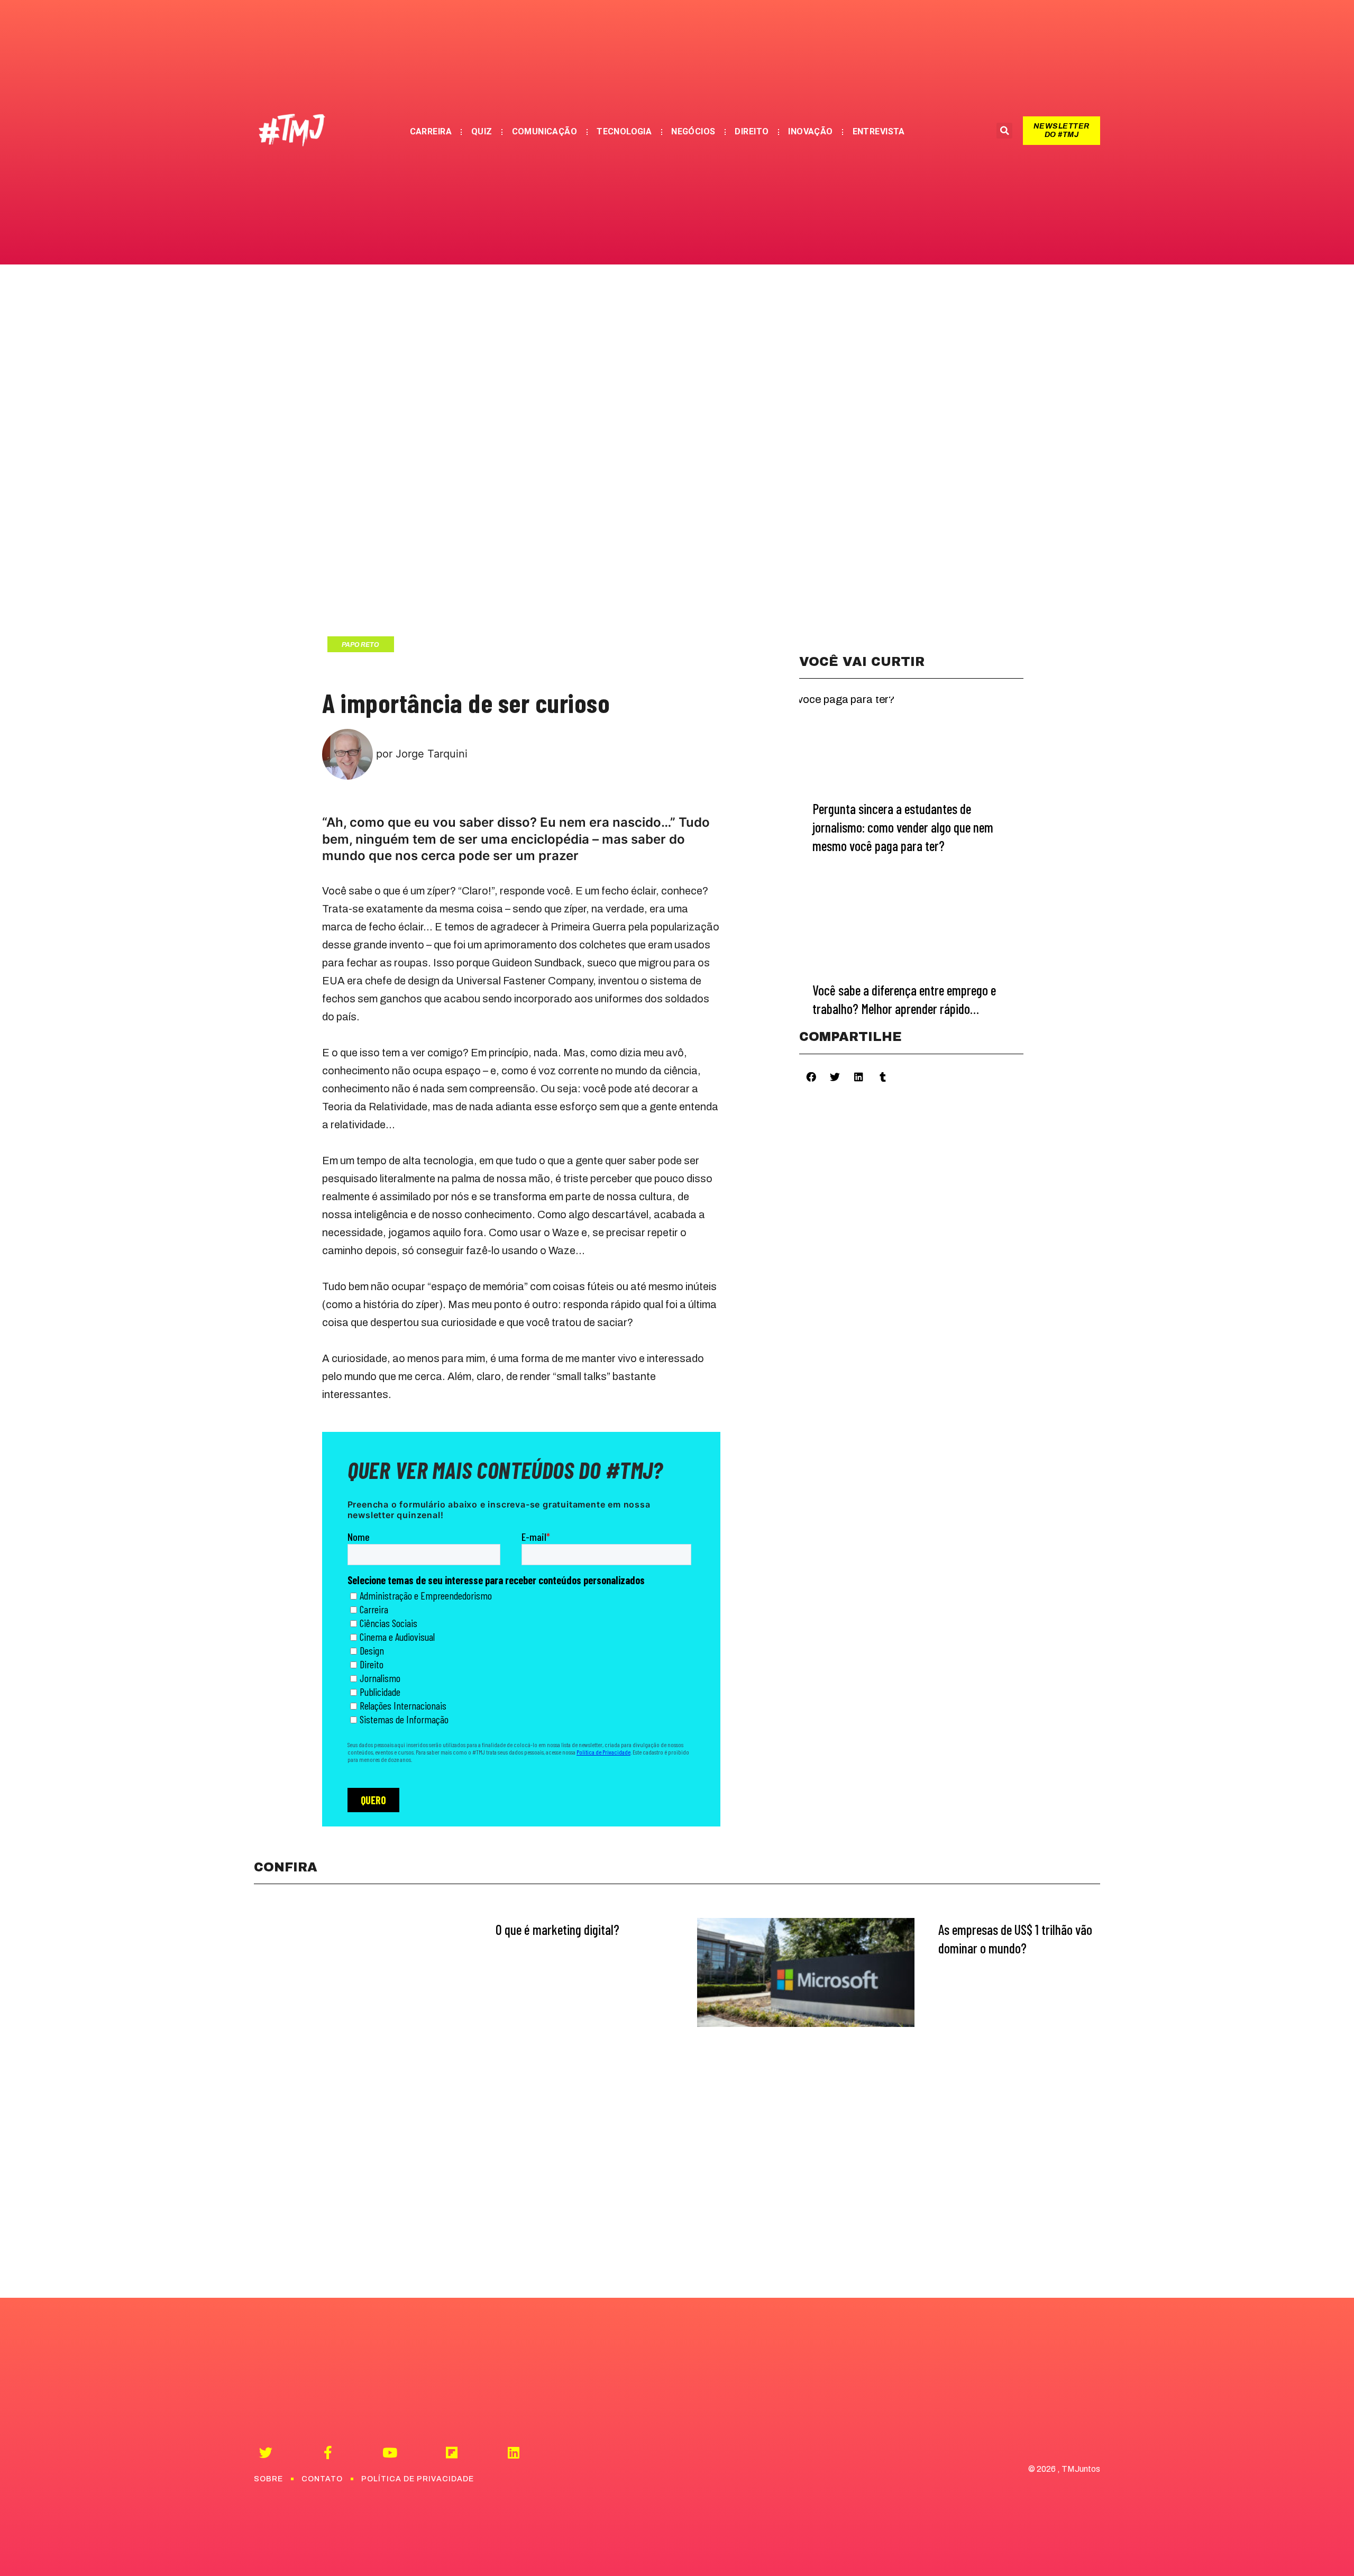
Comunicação (545, 131)
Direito (752, 131)
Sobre (268, 2479)
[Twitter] (266, 2452)
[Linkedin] (513, 2452)
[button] (1061, 131)
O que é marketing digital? (557, 1929)
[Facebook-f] (328, 2452)
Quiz (482, 131)
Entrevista (879, 131)
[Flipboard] (451, 2452)
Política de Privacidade (418, 2479)
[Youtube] (390, 2452)
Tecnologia (624, 131)
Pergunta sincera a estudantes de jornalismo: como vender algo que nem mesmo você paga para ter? (903, 827)
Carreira (431, 131)
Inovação (810, 131)
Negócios (693, 131)
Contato (322, 2479)
